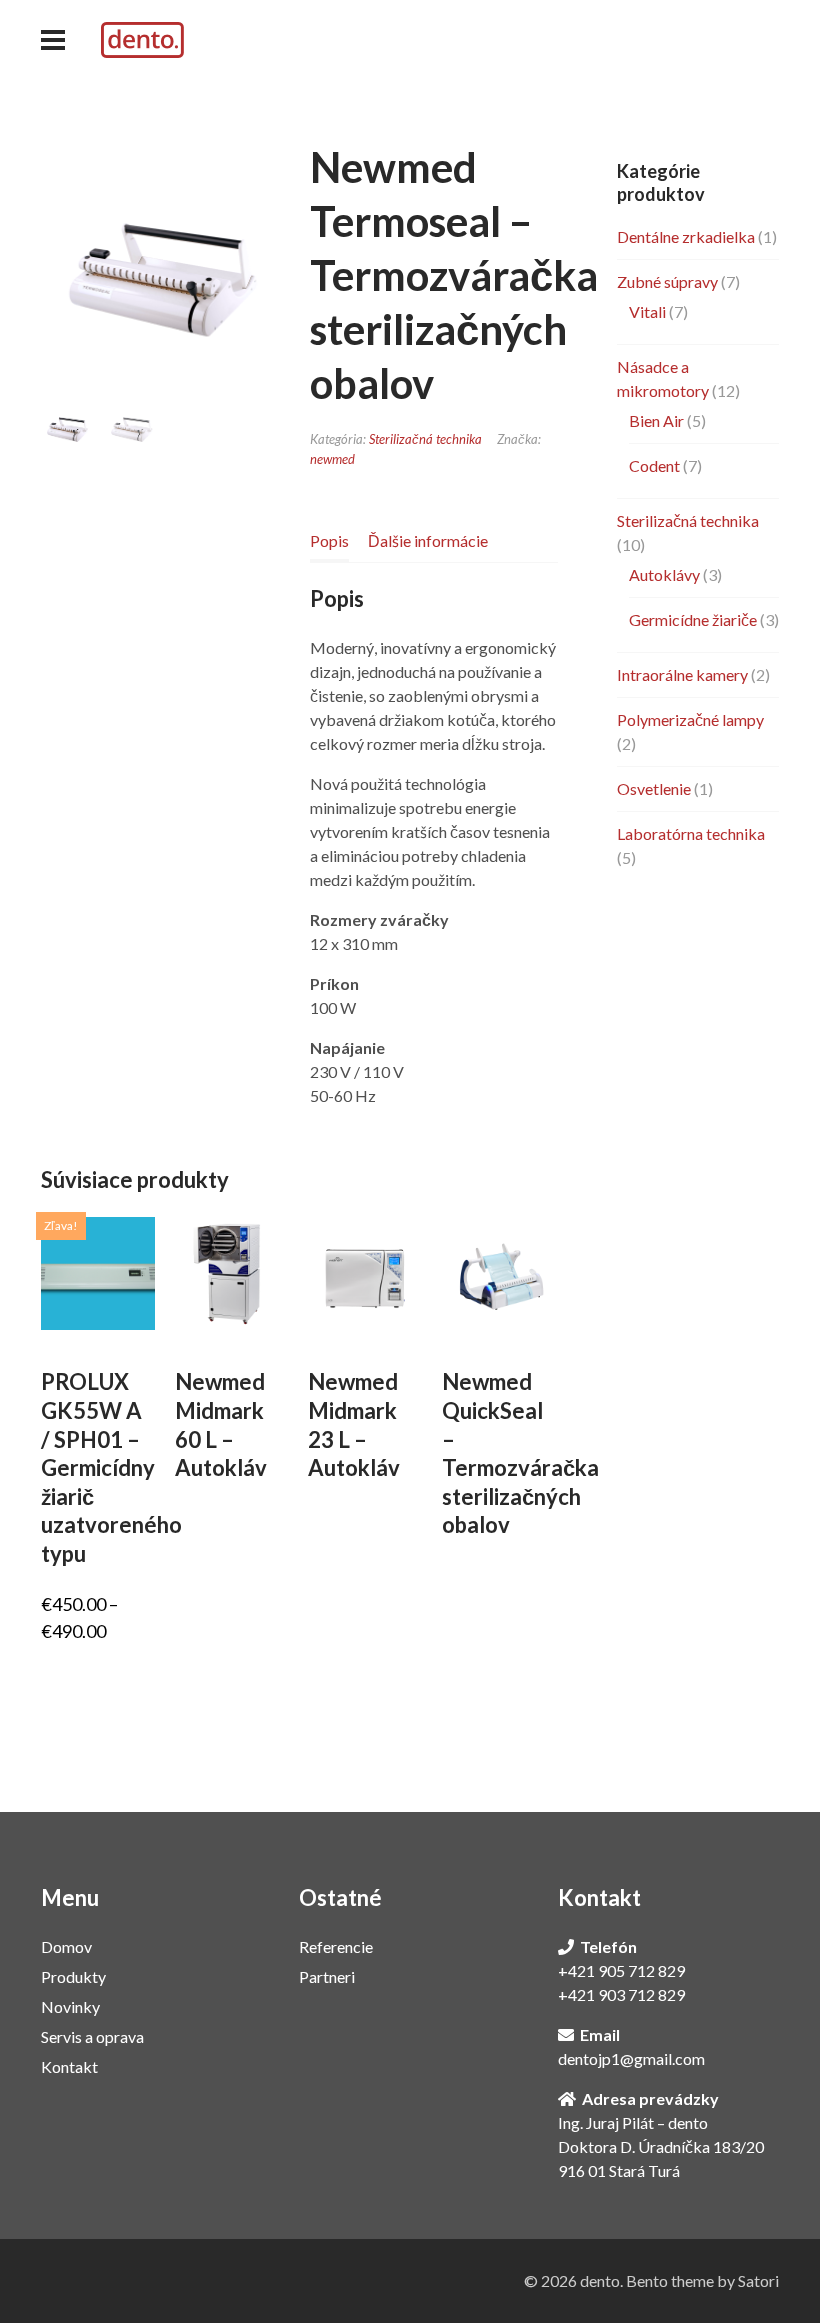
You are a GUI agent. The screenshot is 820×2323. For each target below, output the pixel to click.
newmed (332, 459)
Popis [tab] (329, 540)
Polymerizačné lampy (690, 719)
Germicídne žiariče (693, 619)
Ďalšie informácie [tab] (428, 540)
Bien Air (656, 420)
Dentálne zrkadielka (686, 236)
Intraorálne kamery (682, 674)
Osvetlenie (654, 788)
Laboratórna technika (691, 833)
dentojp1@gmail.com (631, 2058)
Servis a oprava (92, 2036)
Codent (654, 465)
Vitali (647, 311)
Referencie (336, 1946)
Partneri (327, 1976)
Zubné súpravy (667, 281)
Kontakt (69, 2066)
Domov (66, 1946)
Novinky (70, 2006)
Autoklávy (664, 574)
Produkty (73, 1976)
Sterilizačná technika (425, 439)
